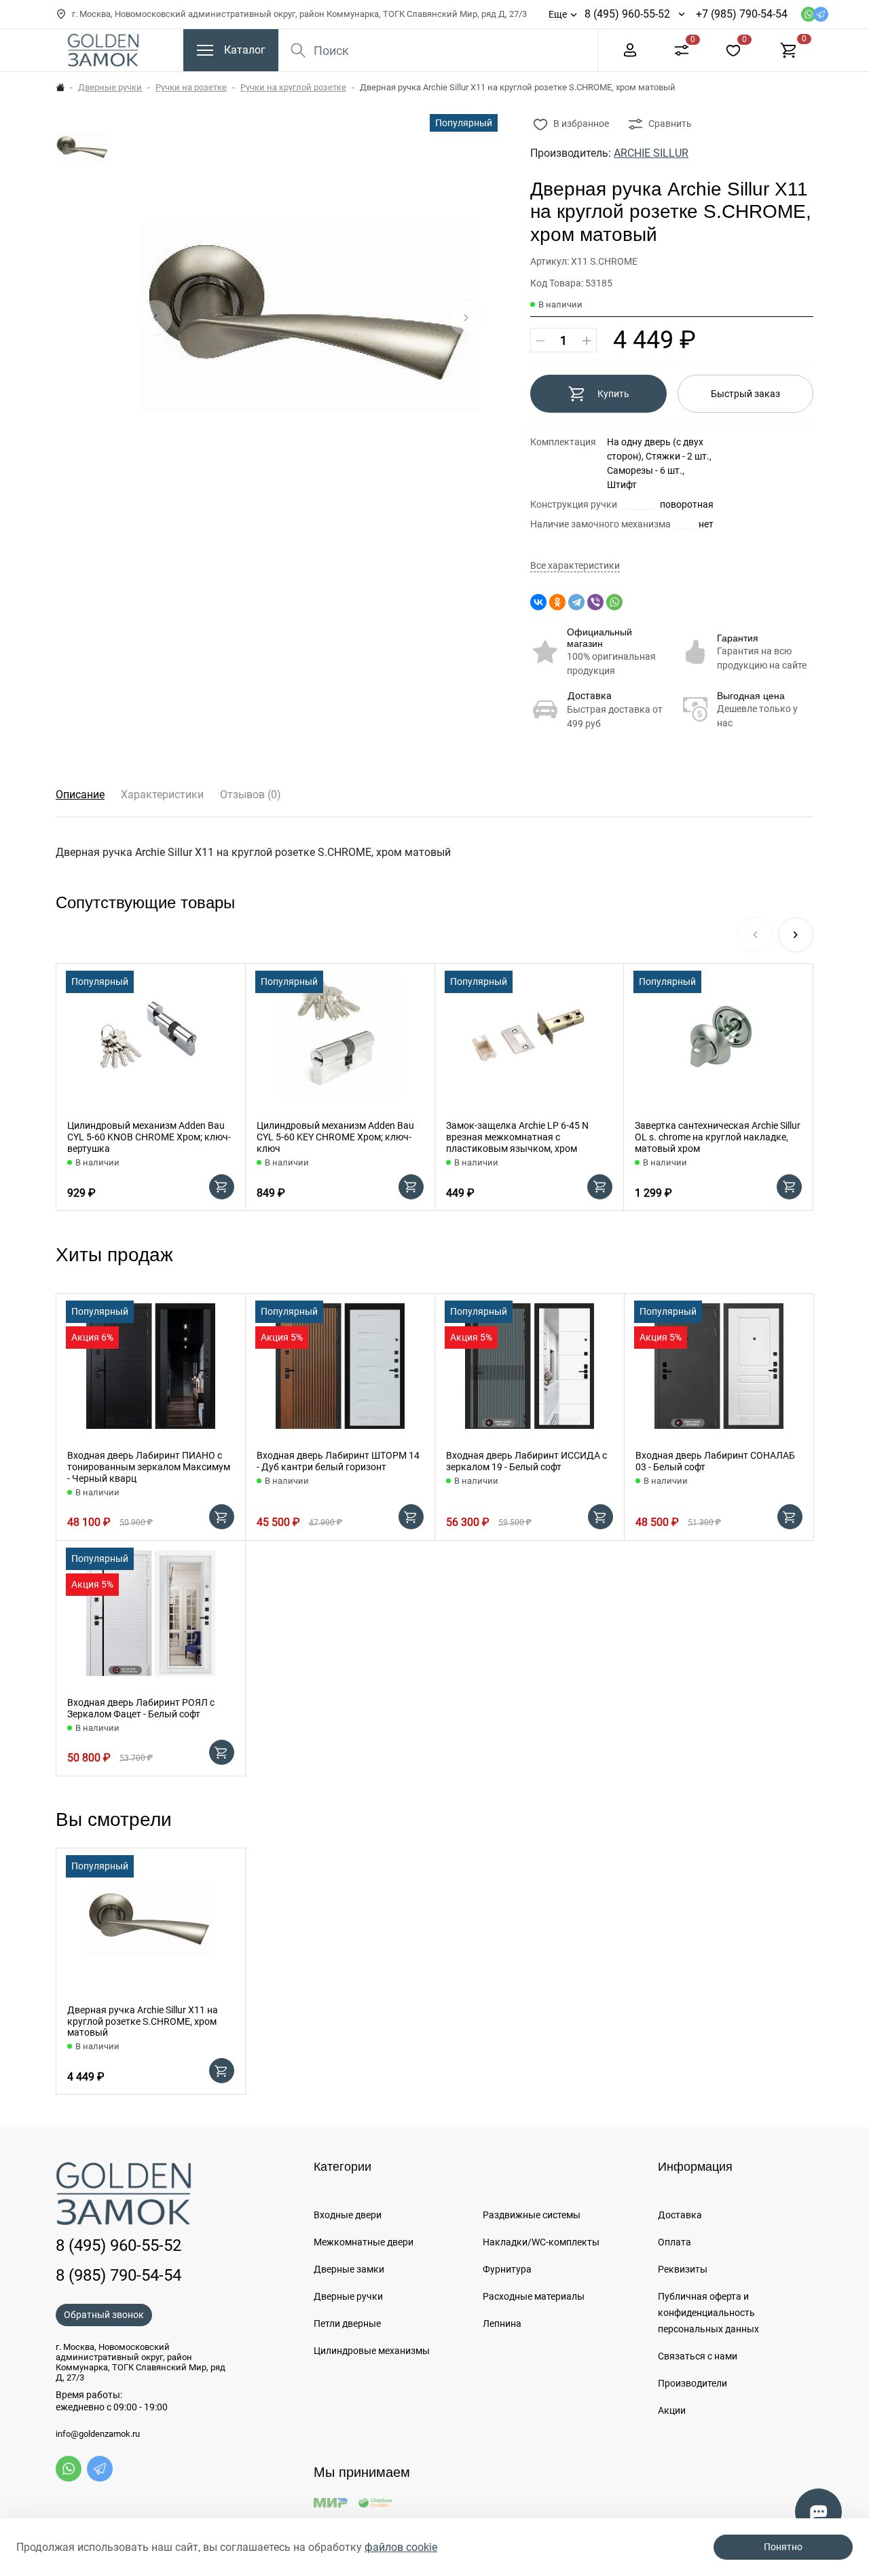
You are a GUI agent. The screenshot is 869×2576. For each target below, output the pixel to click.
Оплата (674, 2242)
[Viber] (595, 602)
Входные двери (348, 2215)
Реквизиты (683, 2269)
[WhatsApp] (614, 602)
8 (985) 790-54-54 (118, 2275)
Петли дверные (347, 2323)
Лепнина (502, 2323)
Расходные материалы (534, 2296)
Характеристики (162, 795)
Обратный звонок (104, 2315)
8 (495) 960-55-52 (627, 14)
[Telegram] (576, 602)
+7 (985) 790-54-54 (742, 14)
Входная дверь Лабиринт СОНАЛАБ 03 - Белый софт (715, 1461)
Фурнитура (507, 2269)
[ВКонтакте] (538, 602)
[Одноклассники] (557, 602)
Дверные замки (349, 2269)
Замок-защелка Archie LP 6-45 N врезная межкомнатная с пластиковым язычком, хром (517, 1137)
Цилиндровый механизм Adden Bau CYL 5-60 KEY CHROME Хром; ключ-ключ (335, 1137)
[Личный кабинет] (630, 49)
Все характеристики (575, 566)
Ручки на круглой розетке (293, 87)
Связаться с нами (698, 2356)
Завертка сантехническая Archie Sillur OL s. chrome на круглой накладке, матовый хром (718, 1137)
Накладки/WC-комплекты (541, 2242)
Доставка (590, 696)
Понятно (783, 2547)
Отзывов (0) (251, 795)
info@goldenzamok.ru (98, 2434)
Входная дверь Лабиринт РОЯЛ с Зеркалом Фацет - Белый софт (141, 1708)
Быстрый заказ (745, 394)
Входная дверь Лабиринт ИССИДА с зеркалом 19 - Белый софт (526, 1461)
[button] (796, 935)
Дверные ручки (110, 87)
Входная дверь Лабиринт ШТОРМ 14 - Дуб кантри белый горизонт (338, 1461)
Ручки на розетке (191, 87)
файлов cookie (401, 2547)
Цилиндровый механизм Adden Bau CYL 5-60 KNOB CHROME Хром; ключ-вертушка (149, 1137)
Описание (80, 795)
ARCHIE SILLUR (651, 153)
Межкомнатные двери (364, 2242)
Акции (672, 2410)
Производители (692, 2383)
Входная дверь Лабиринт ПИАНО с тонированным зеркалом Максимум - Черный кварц (149, 1467)
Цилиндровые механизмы (372, 2351)
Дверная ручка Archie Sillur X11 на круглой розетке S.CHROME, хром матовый (143, 2021)
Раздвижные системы (532, 2215)
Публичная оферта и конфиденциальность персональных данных (708, 2313)
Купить (613, 394)
